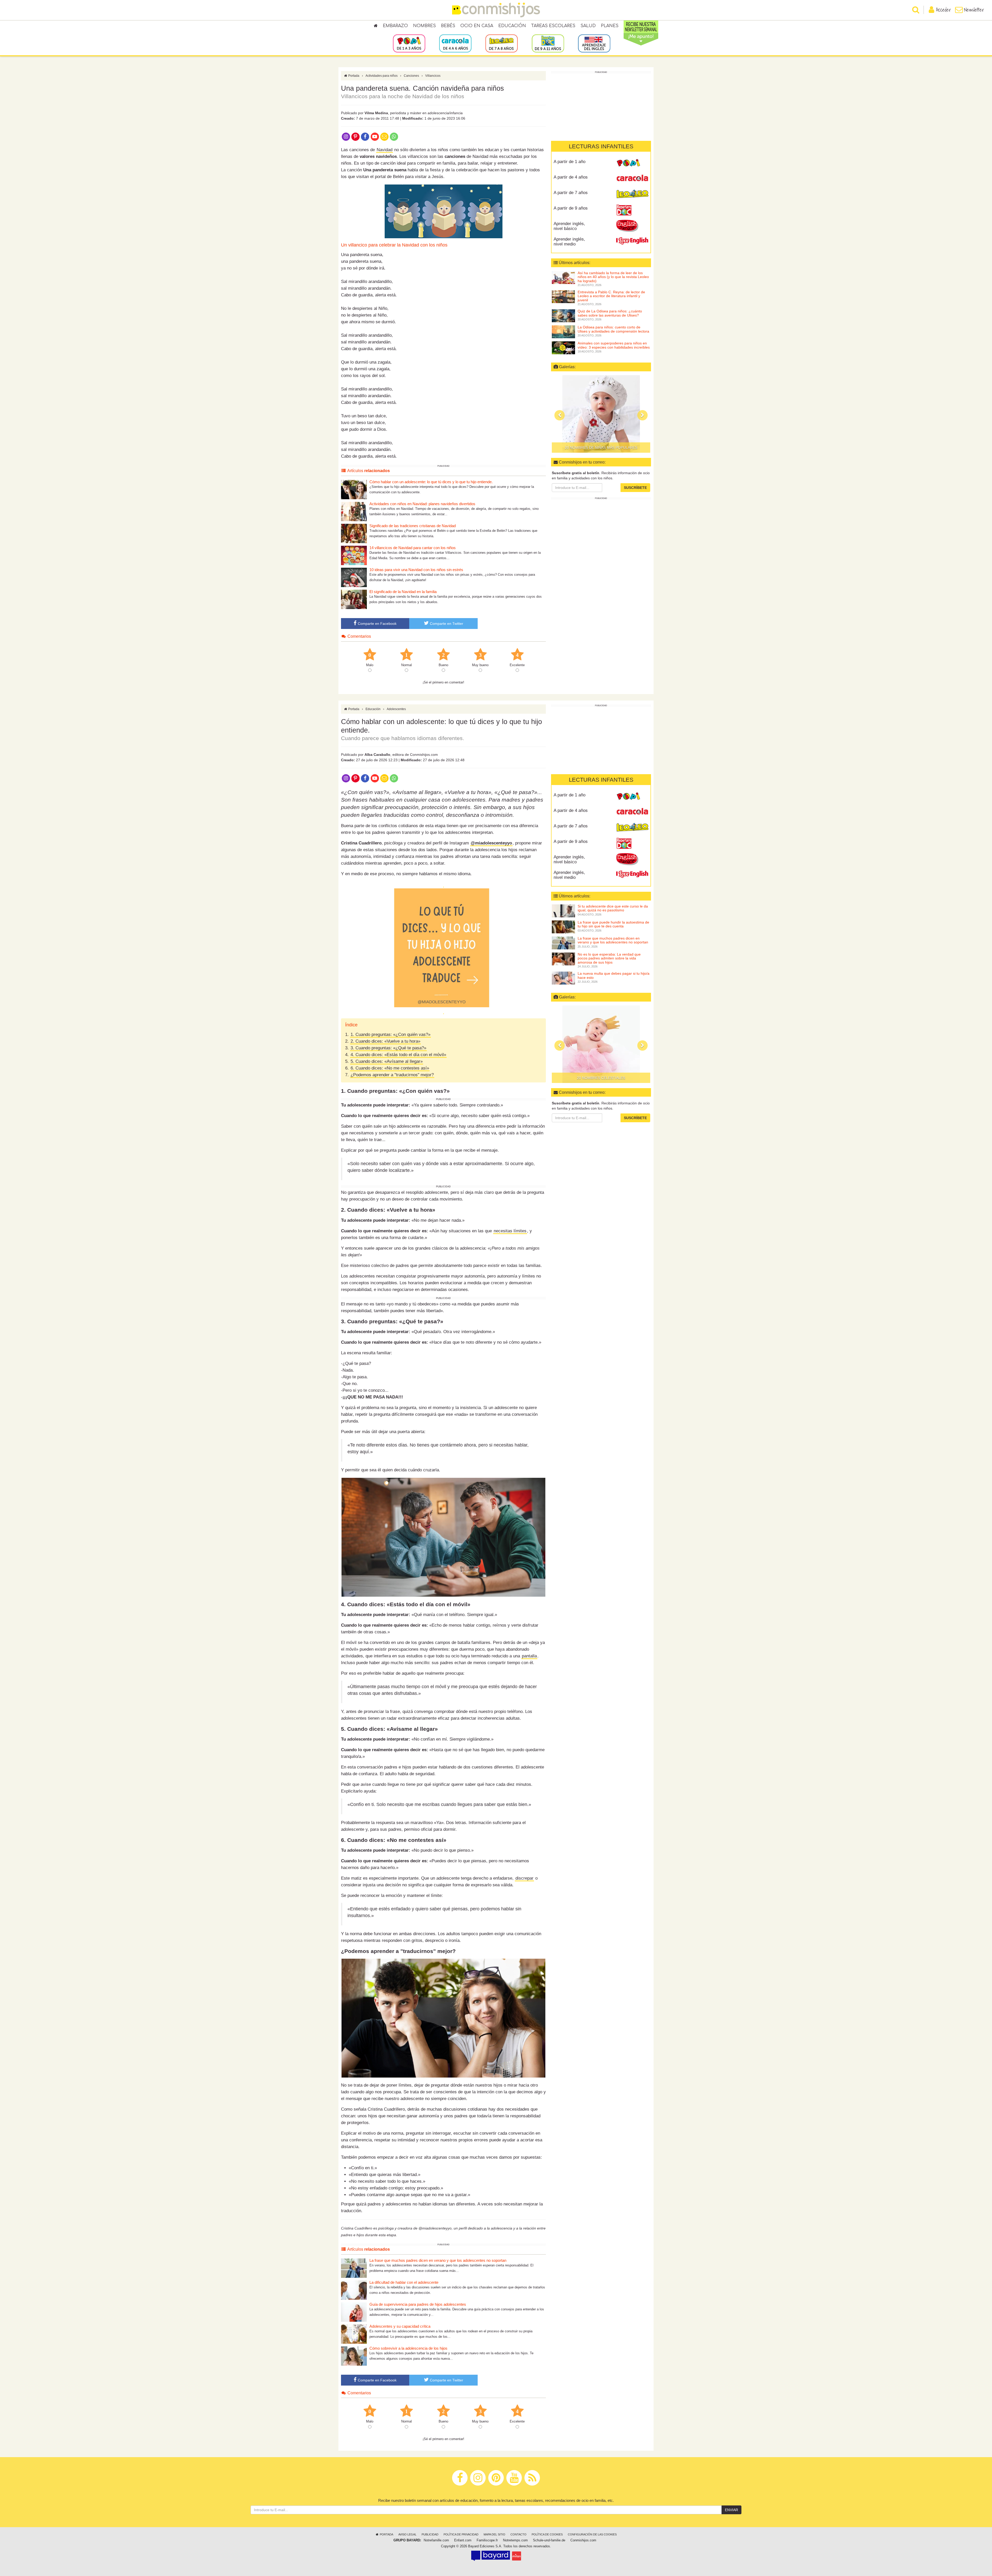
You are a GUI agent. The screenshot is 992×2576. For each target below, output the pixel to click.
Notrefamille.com (436, 2540)
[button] (560, 415)
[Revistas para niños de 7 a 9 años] (502, 43)
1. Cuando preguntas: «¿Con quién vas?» (390, 1035)
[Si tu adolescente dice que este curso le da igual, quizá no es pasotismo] (563, 911)
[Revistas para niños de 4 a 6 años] (455, 43)
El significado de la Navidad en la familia (403, 592)
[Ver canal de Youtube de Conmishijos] (375, 136)
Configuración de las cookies (592, 2534)
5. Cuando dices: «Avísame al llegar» (387, 1061)
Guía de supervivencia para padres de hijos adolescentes (418, 2304)
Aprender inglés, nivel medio (569, 242)
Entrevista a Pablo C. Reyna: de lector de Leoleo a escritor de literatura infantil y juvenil (611, 296)
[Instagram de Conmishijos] (346, 136)
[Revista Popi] (632, 164)
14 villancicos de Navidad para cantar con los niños (413, 548)
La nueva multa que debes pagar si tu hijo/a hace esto (614, 975)
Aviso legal (407, 2534)
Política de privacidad (461, 2534)
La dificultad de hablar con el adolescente (404, 2282)
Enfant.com (463, 2540)
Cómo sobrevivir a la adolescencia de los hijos (408, 2348)
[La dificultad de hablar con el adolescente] (354, 2290)
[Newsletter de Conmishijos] (384, 136)
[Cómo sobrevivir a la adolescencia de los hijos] (354, 2356)
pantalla (529, 1656)
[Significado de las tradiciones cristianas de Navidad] (354, 533)
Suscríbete (635, 488)
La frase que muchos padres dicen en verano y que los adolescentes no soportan (438, 2260)
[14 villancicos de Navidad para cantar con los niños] (354, 555)
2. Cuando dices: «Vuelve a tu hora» (385, 1041)
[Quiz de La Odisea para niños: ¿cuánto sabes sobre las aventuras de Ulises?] (563, 316)
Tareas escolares (553, 26)
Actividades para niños (382, 76)
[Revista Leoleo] (632, 195)
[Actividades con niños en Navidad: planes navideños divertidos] (354, 511)
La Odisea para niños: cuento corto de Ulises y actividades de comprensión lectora (613, 329)
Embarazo (395, 26)
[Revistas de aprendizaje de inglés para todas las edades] (594, 43)
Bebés (448, 26)
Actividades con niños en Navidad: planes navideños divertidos (422, 504)
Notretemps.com (515, 2540)
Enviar (731, 2510)
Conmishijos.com (583, 2540)
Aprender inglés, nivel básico (569, 226)
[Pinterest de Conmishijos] (355, 136)
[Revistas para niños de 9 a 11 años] (548, 43)
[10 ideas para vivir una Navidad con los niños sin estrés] (354, 577)
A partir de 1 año (569, 162)
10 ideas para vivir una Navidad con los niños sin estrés (416, 570)
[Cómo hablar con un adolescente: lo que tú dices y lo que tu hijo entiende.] (354, 489)
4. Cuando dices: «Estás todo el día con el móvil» (398, 1055)
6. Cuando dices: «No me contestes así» (390, 1068)
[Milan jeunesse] (517, 2556)
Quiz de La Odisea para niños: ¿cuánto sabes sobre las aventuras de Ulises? (610, 313)
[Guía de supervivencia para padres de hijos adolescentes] (354, 2312)
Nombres (424, 26)
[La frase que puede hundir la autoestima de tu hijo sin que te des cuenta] (563, 927)
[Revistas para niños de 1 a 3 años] (409, 43)
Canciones (411, 76)
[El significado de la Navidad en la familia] (354, 599)
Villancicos (433, 76)
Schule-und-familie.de (549, 2540)
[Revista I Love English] (632, 241)
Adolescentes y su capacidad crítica (400, 2326)
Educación (512, 26)
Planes (610, 26)
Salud (588, 26)
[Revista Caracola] (632, 179)
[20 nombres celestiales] (601, 1044)
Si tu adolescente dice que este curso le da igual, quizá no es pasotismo (613, 908)
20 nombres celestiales (601, 1078)
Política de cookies (547, 2534)
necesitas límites (510, 1231)
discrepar (524, 1878)
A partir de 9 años (571, 208)
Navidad (385, 150)
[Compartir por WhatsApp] (394, 136)
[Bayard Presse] (491, 2556)
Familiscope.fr (487, 2540)
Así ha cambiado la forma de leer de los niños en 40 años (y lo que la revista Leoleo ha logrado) (613, 277)
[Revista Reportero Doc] (632, 210)
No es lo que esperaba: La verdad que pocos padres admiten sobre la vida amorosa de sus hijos (609, 958)
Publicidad (430, 2534)
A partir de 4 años (571, 177)
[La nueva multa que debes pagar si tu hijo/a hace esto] (563, 978)
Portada (353, 76)
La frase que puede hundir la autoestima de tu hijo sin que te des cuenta (613, 924)
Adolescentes (396, 709)
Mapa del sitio (494, 2534)
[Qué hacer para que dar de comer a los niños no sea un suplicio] (601, 414)
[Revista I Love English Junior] (632, 226)
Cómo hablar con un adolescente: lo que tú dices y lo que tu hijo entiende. (431, 482)
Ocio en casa (477, 26)
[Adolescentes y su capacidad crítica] (354, 2334)
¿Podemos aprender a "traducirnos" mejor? (392, 1075)
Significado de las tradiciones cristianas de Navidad (413, 526)
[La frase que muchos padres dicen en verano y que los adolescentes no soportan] (354, 2268)
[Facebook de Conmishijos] (365, 136)
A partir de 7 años (571, 193)
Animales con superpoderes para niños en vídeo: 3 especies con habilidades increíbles (614, 345)
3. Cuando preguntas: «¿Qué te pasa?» (388, 1048)
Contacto (518, 2534)
